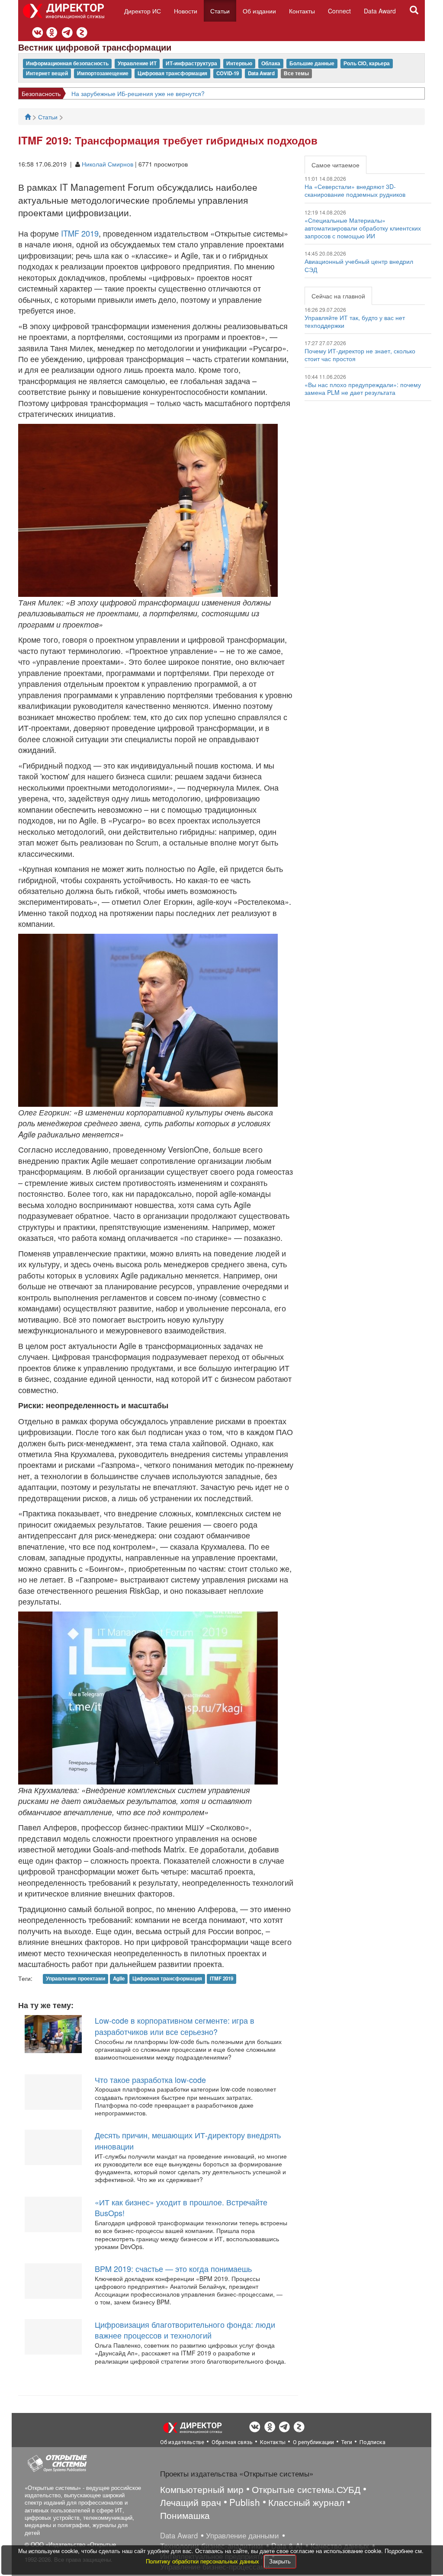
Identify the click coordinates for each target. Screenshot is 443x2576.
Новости (186, 11)
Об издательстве (182, 2442)
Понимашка (185, 2515)
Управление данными (242, 2535)
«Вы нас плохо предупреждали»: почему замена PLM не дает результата (363, 388)
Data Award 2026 (45, 93)
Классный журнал (306, 2502)
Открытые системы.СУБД (306, 2489)
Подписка (372, 2442)
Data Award (380, 11)
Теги (347, 2442)
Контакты (302, 11)
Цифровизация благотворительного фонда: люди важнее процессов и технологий (185, 2330)
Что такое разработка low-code (150, 2079)
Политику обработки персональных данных (203, 2561)
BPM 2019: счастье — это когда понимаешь (173, 2268)
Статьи (220, 11)
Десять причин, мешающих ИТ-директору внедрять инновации (188, 2140)
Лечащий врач (191, 2502)
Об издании (259, 11)
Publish (245, 2502)
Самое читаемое (335, 165)
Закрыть (280, 2561)
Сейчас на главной (338, 296)
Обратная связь (232, 2442)
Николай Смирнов (108, 164)
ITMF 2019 (80, 233)
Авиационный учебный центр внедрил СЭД (359, 265)
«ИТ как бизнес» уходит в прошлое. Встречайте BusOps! (181, 2208)
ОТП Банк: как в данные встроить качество (141, 93)
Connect (339, 11)
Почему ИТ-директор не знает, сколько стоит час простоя (360, 355)
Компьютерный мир (202, 2489)
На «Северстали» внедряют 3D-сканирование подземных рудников (355, 190)
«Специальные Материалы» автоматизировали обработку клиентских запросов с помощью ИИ (363, 228)
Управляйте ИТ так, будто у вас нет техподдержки (355, 321)
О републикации (313, 2442)
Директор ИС (143, 11)
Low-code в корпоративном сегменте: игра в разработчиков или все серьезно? (175, 2026)
